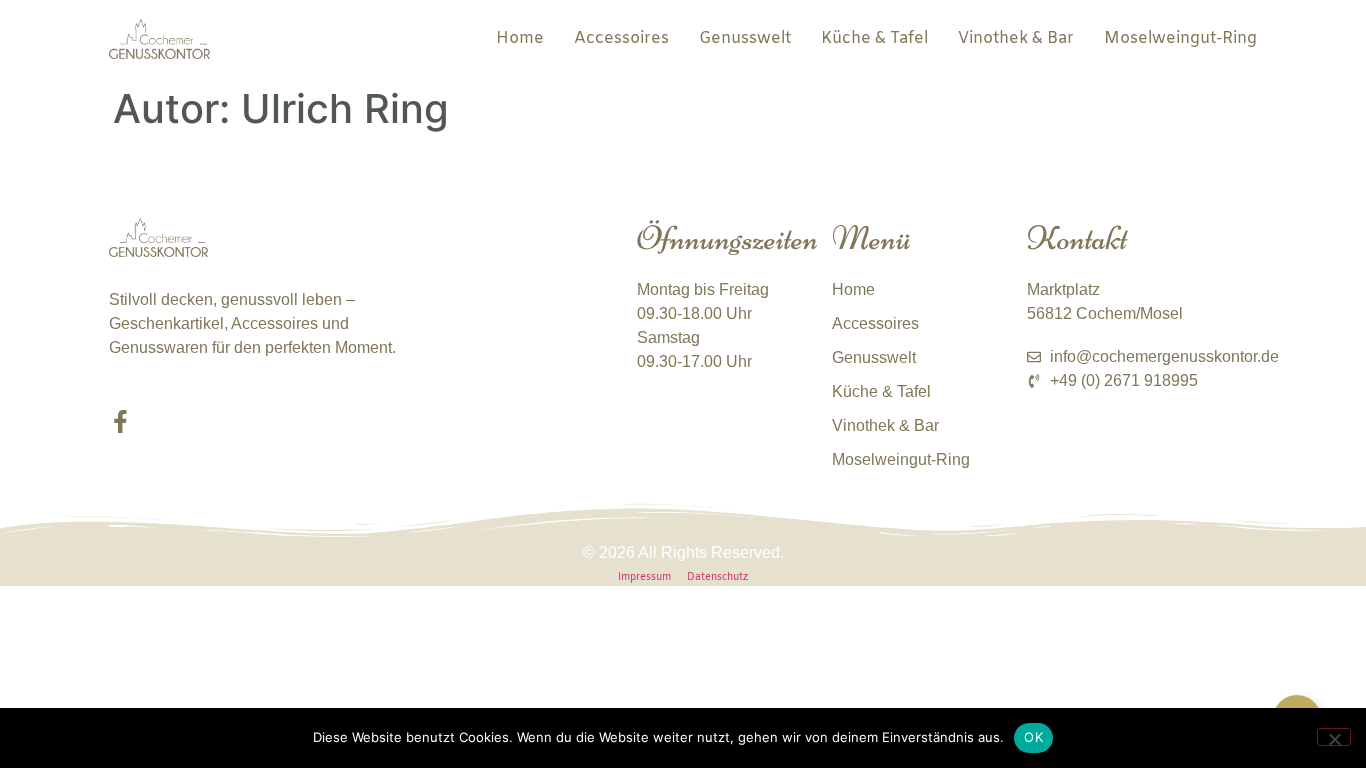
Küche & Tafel (874, 38)
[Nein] (1334, 737)
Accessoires (621, 38)
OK (1033, 737)
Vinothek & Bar (1016, 38)
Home (520, 38)
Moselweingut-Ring (1180, 38)
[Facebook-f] (120, 421)
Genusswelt (745, 38)
